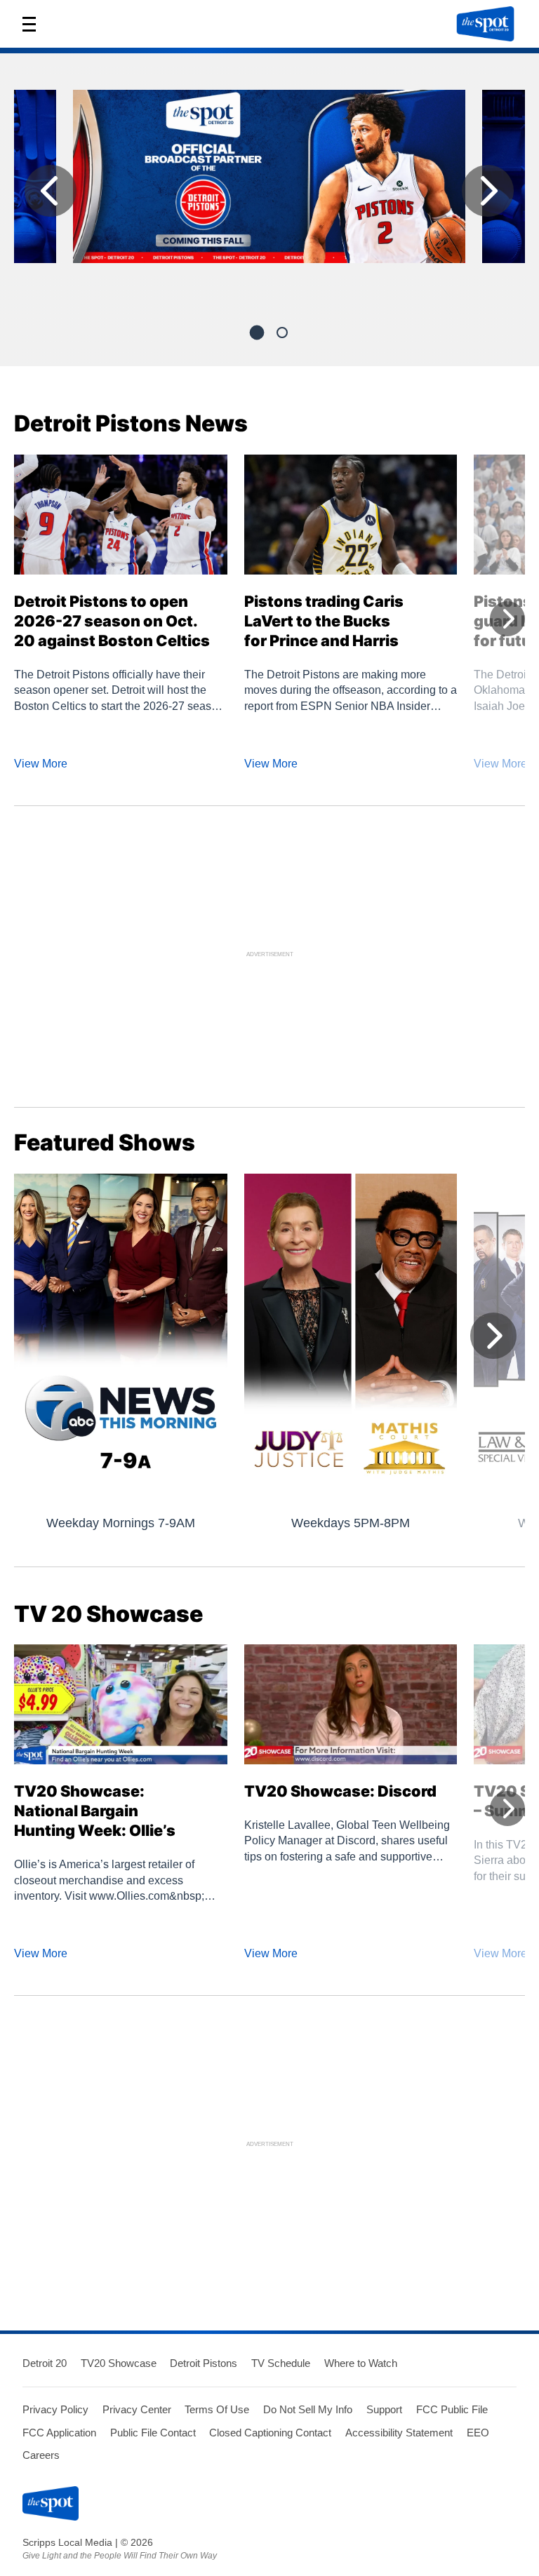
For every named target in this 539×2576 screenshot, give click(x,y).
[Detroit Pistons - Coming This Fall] (269, 182)
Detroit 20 (45, 2363)
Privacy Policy (55, 2409)
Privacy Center (137, 2409)
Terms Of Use (217, 2409)
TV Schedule (281, 2363)
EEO (478, 2433)
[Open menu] (34, 24)
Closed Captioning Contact (270, 2433)
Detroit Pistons (204, 2363)
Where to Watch (361, 2363)
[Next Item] (488, 191)
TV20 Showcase (119, 2363)
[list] (269, 194)
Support (384, 2409)
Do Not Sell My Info (308, 2409)
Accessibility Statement (399, 2433)
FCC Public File (452, 2409)
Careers (41, 2455)
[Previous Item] (51, 191)
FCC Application (59, 2433)
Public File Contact (153, 2433)
